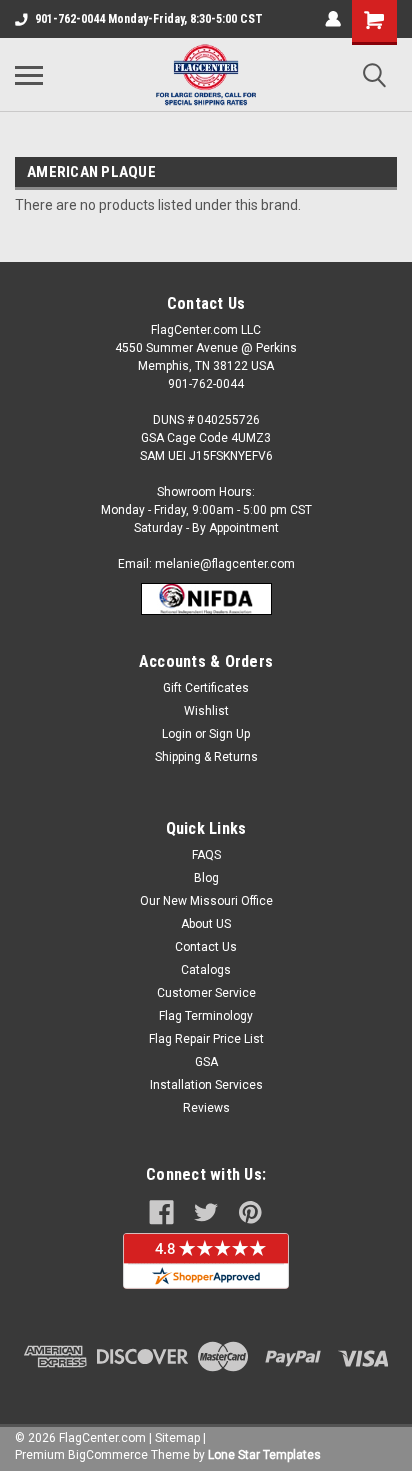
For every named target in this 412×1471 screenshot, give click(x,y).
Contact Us (206, 947)
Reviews (206, 1108)
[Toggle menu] (29, 75)
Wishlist (206, 711)
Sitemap (177, 1438)
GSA (206, 1062)
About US (206, 924)
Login (177, 734)
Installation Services (206, 1085)
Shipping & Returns (206, 757)
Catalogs (206, 970)
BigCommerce (108, 1455)
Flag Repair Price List (206, 1039)
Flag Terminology (206, 1016)
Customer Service (206, 993)
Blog (206, 878)
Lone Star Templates (264, 1455)
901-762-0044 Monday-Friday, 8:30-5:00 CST (149, 19)
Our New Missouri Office (206, 901)
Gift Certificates (206, 688)
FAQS (206, 855)
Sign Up (229, 734)
